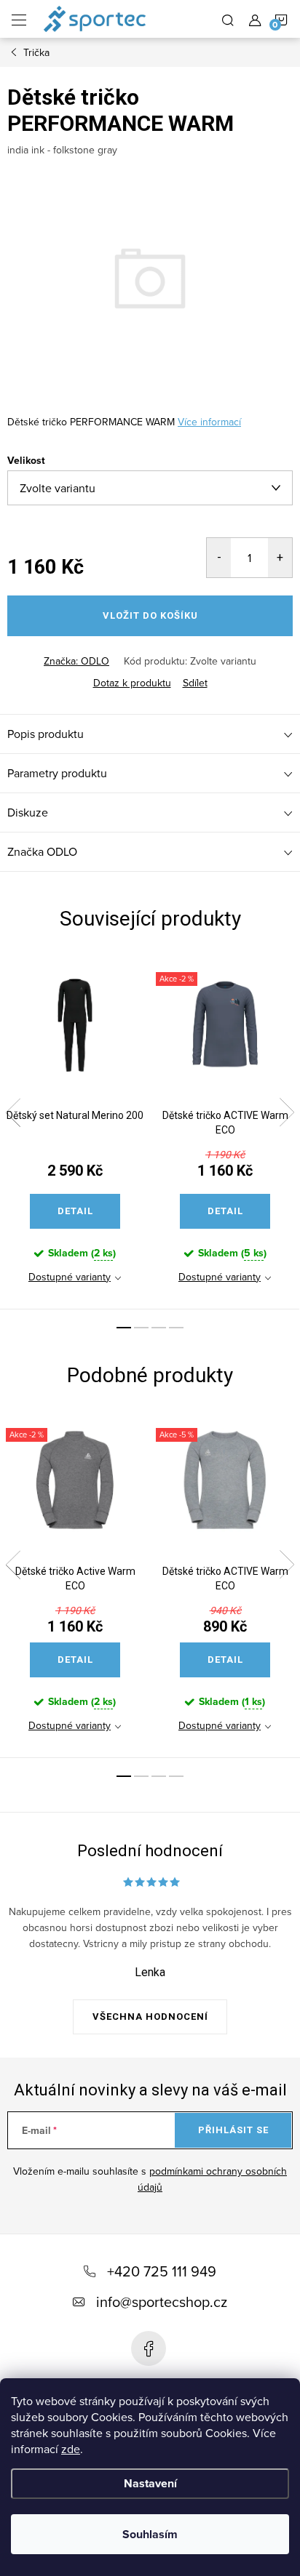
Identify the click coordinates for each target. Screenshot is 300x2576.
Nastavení (150, 2483)
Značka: (76, 661)
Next (287, 1112)
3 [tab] (159, 1328)
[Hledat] (228, 19)
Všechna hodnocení (150, 2017)
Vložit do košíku (150, 615)
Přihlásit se (233, 2130)
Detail (75, 1211)
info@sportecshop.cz (162, 2302)
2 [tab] (141, 1328)
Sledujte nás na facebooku (149, 2348)
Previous (13, 1112)
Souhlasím (150, 2534)
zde (71, 2449)
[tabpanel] (75, 1132)
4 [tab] (176, 1328)
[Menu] (19, 19)
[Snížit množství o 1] (219, 558)
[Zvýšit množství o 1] (280, 558)
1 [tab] (124, 1328)
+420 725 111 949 (162, 2271)
